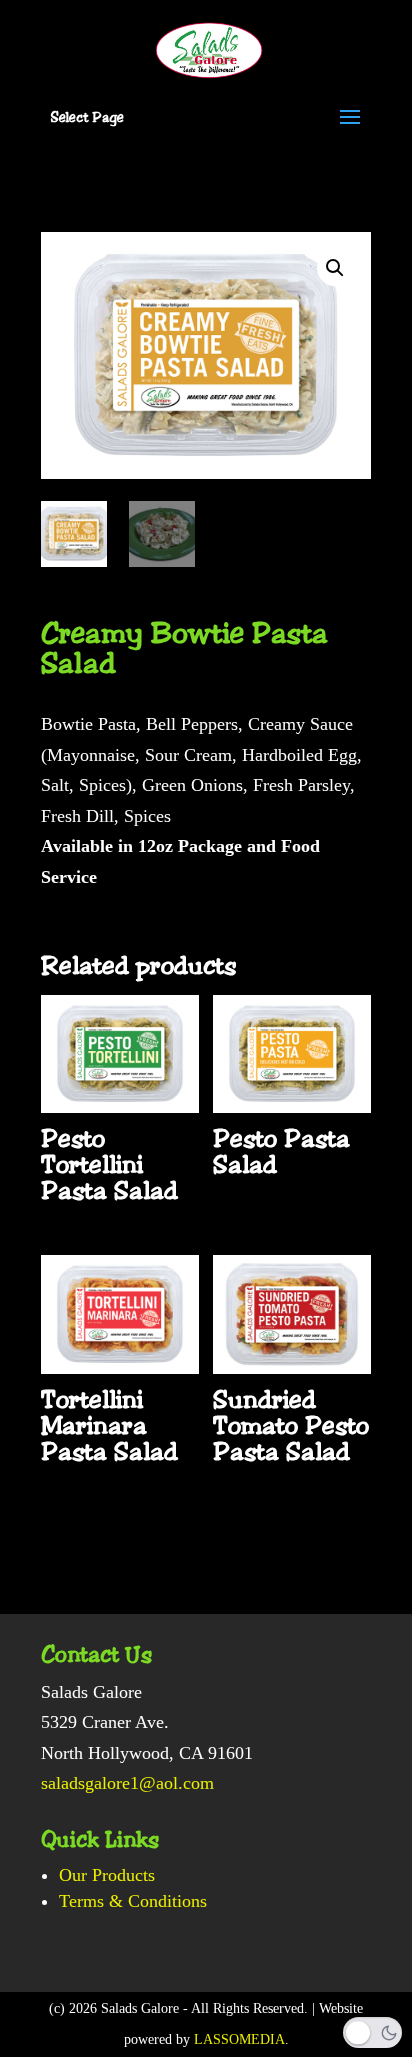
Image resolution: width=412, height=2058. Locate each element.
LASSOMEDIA (239, 2039)
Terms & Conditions (133, 1901)
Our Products (107, 1875)
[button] (335, 268)
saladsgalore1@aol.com (127, 1783)
